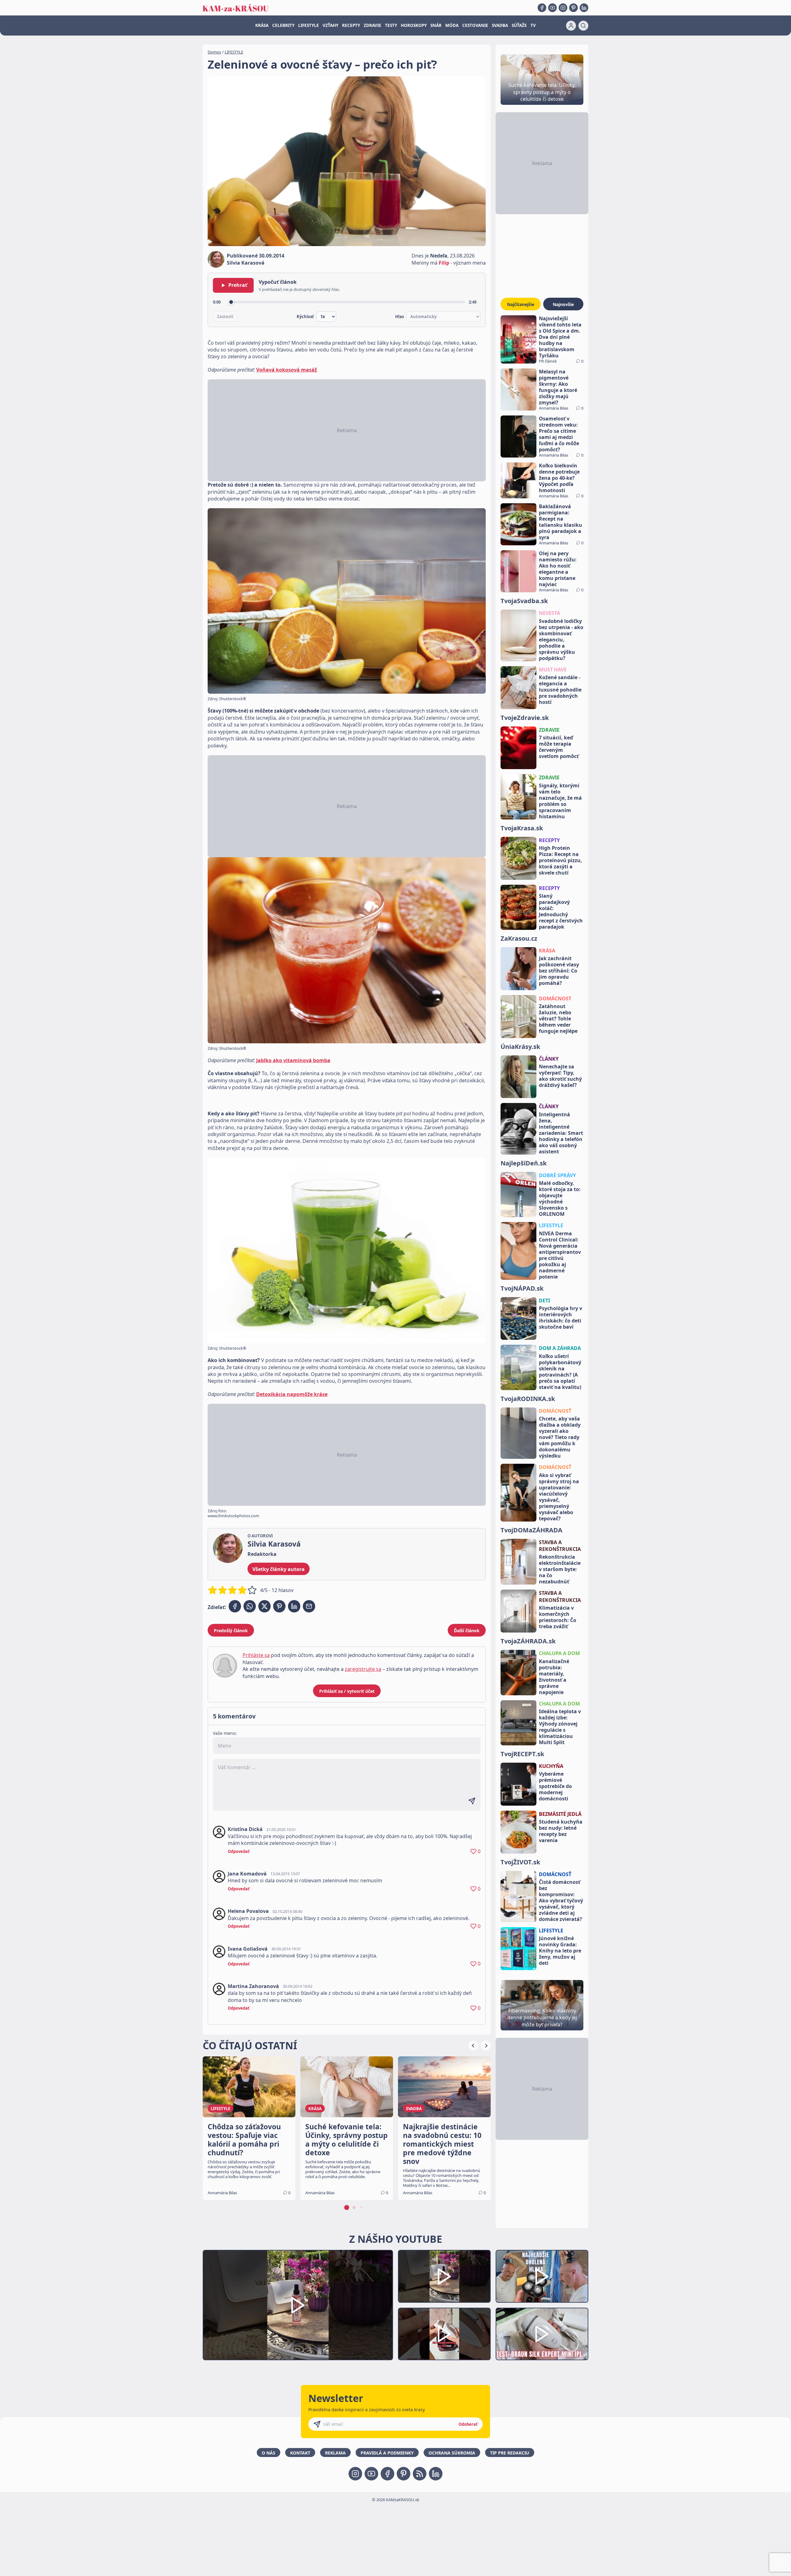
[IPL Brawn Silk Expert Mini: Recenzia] (542, 2334)
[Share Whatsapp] (250, 1606)
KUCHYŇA (551, 1766)
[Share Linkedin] (294, 1606)
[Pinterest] (573, 8)
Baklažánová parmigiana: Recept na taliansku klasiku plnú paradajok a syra (560, 522)
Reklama (335, 2453)
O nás (269, 2453)
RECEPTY (351, 25)
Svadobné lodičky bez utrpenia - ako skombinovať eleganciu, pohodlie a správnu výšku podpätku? (561, 640)
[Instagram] (563, 8)
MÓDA (452, 25)
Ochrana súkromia (452, 2453)
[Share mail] (309, 1606)
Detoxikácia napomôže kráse (292, 1394)
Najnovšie (563, 304)
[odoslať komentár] (472, 1801)
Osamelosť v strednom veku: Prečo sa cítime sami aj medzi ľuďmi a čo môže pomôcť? (559, 434)
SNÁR (436, 25)
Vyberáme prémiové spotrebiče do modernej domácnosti (555, 1786)
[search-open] (583, 26)
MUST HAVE (553, 670)
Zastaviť (225, 317)
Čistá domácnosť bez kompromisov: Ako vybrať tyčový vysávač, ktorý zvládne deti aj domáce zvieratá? (561, 1901)
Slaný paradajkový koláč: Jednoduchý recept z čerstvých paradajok (561, 911)
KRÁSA (262, 25)
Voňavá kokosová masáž (287, 370)
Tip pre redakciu (510, 2453)
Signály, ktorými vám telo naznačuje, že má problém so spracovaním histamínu (560, 801)
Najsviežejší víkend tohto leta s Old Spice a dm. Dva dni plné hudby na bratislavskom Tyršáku (560, 337)
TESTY (391, 25)
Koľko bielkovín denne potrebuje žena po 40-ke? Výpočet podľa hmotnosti (559, 478)
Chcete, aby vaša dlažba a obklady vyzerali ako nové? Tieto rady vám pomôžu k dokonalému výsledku (560, 1437)
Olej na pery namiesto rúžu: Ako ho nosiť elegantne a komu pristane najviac (558, 569)
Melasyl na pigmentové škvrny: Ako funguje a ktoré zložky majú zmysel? (558, 387)
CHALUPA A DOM (559, 1653)
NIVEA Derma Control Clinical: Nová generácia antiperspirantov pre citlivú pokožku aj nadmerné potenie (560, 1255)
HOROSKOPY (414, 25)
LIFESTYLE (309, 25)
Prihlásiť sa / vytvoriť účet (347, 1691)
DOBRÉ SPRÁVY (557, 1175)
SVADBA (500, 25)
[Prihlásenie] (571, 26)
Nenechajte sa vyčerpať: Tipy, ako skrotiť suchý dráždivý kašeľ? (560, 1076)
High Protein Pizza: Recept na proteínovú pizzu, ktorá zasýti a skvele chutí (560, 860)
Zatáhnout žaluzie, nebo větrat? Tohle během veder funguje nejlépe (558, 1019)
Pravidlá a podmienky (387, 2453)
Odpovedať (239, 1851)
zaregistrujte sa (363, 1669)
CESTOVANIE (475, 25)
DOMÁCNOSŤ (555, 1411)
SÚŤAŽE (519, 25)
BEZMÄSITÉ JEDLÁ (560, 1814)
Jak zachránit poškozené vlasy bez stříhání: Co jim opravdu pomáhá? (559, 971)
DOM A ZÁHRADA (560, 1348)
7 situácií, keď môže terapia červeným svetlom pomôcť (559, 747)
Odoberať (468, 2424)
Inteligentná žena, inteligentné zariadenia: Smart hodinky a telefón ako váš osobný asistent (561, 1133)
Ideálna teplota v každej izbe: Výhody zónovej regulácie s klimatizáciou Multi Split (560, 1727)
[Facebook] (542, 8)
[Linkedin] (584, 8)
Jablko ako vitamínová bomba (293, 1060)
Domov (214, 52)
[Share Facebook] (235, 1606)
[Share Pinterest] (279, 1606)
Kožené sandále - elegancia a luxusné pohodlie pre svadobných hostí (560, 690)
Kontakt (300, 2453)
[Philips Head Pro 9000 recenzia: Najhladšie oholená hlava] (542, 2276)
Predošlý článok (231, 1631)
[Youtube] (552, 8)
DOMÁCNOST (555, 998)
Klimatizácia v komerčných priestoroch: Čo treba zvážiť (558, 1617)
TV (533, 25)
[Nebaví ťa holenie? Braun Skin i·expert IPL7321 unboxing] (444, 2334)
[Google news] (420, 2474)
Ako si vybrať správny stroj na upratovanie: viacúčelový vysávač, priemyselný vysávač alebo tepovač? (559, 1497)
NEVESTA (550, 613)
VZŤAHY (330, 25)
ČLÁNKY (549, 1059)
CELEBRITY (283, 25)
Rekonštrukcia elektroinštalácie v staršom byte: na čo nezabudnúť (560, 1569)
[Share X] (264, 1606)
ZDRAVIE (372, 25)
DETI (544, 1301)
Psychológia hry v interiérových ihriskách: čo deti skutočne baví (560, 1318)
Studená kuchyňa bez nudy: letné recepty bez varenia (561, 1831)
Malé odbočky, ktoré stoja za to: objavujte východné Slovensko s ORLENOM (560, 1199)
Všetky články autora (279, 1569)
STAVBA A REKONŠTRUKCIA (560, 1546)
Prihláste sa (256, 1655)
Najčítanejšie (521, 304)
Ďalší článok (467, 1631)
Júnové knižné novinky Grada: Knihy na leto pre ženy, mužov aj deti (560, 1951)
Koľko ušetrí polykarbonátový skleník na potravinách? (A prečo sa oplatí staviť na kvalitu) (560, 1372)
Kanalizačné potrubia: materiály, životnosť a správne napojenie (554, 1677)
